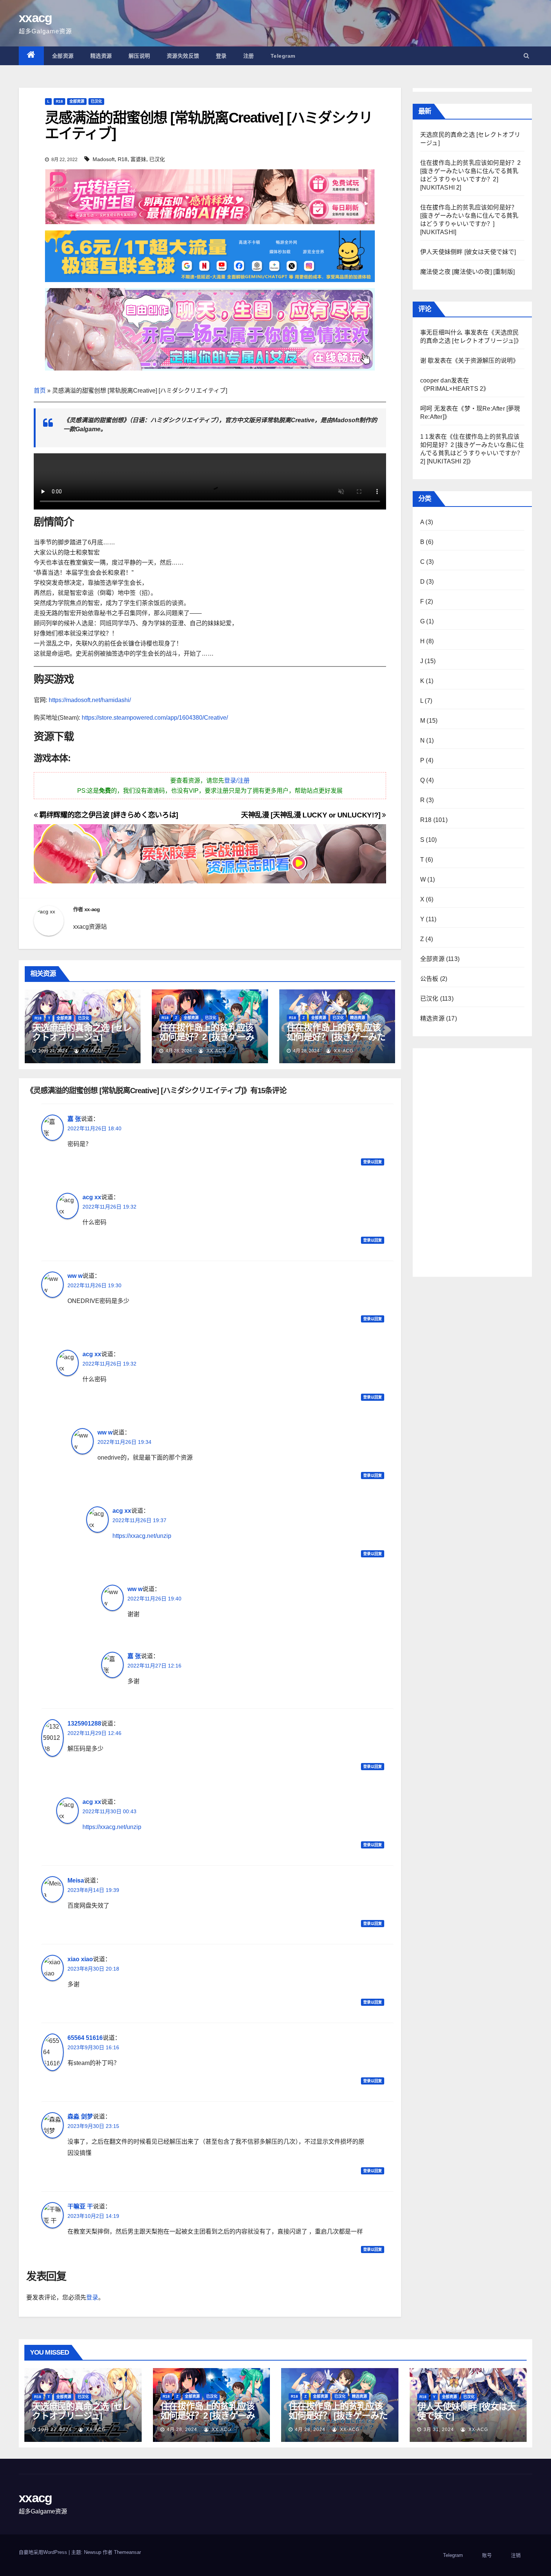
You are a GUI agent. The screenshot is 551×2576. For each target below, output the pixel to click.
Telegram (283, 56)
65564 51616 (85, 2038)
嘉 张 (74, 1119)
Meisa (76, 1880)
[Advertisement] (472, 1161)
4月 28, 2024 (182, 2430)
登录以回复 (373, 1162)
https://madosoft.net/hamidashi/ (90, 700)
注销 (516, 2555)
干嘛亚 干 (80, 2206)
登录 (221, 56)
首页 (40, 391)
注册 (249, 56)
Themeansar (127, 2552)
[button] (526, 56)
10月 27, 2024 (55, 2430)
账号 (487, 2555)
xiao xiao (80, 1959)
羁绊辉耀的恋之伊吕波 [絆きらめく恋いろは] (108, 815)
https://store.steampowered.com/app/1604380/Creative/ (155, 718)
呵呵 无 (430, 409)
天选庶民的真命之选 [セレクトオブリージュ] (82, 1032)
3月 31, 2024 (439, 2430)
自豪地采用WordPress (44, 2552)
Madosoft (104, 159)
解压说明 (139, 56)
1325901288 (84, 1724)
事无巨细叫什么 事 (445, 332)
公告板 (429, 979)
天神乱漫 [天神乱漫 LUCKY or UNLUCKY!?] (311, 815)
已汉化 (96, 101)
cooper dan (436, 380)
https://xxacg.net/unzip (142, 1536)
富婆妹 (138, 159)
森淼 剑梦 (80, 2117)
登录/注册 (237, 781)
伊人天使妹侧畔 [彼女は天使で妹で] (468, 252)
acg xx (92, 1197)
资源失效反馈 (183, 56)
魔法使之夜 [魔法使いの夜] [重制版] (467, 272)
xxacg (35, 18)
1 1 (424, 437)
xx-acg (92, 909)
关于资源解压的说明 (485, 361)
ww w (75, 1276)
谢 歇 (427, 361)
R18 (59, 101)
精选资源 (101, 56)
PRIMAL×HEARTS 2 (455, 389)
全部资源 (63, 56)
